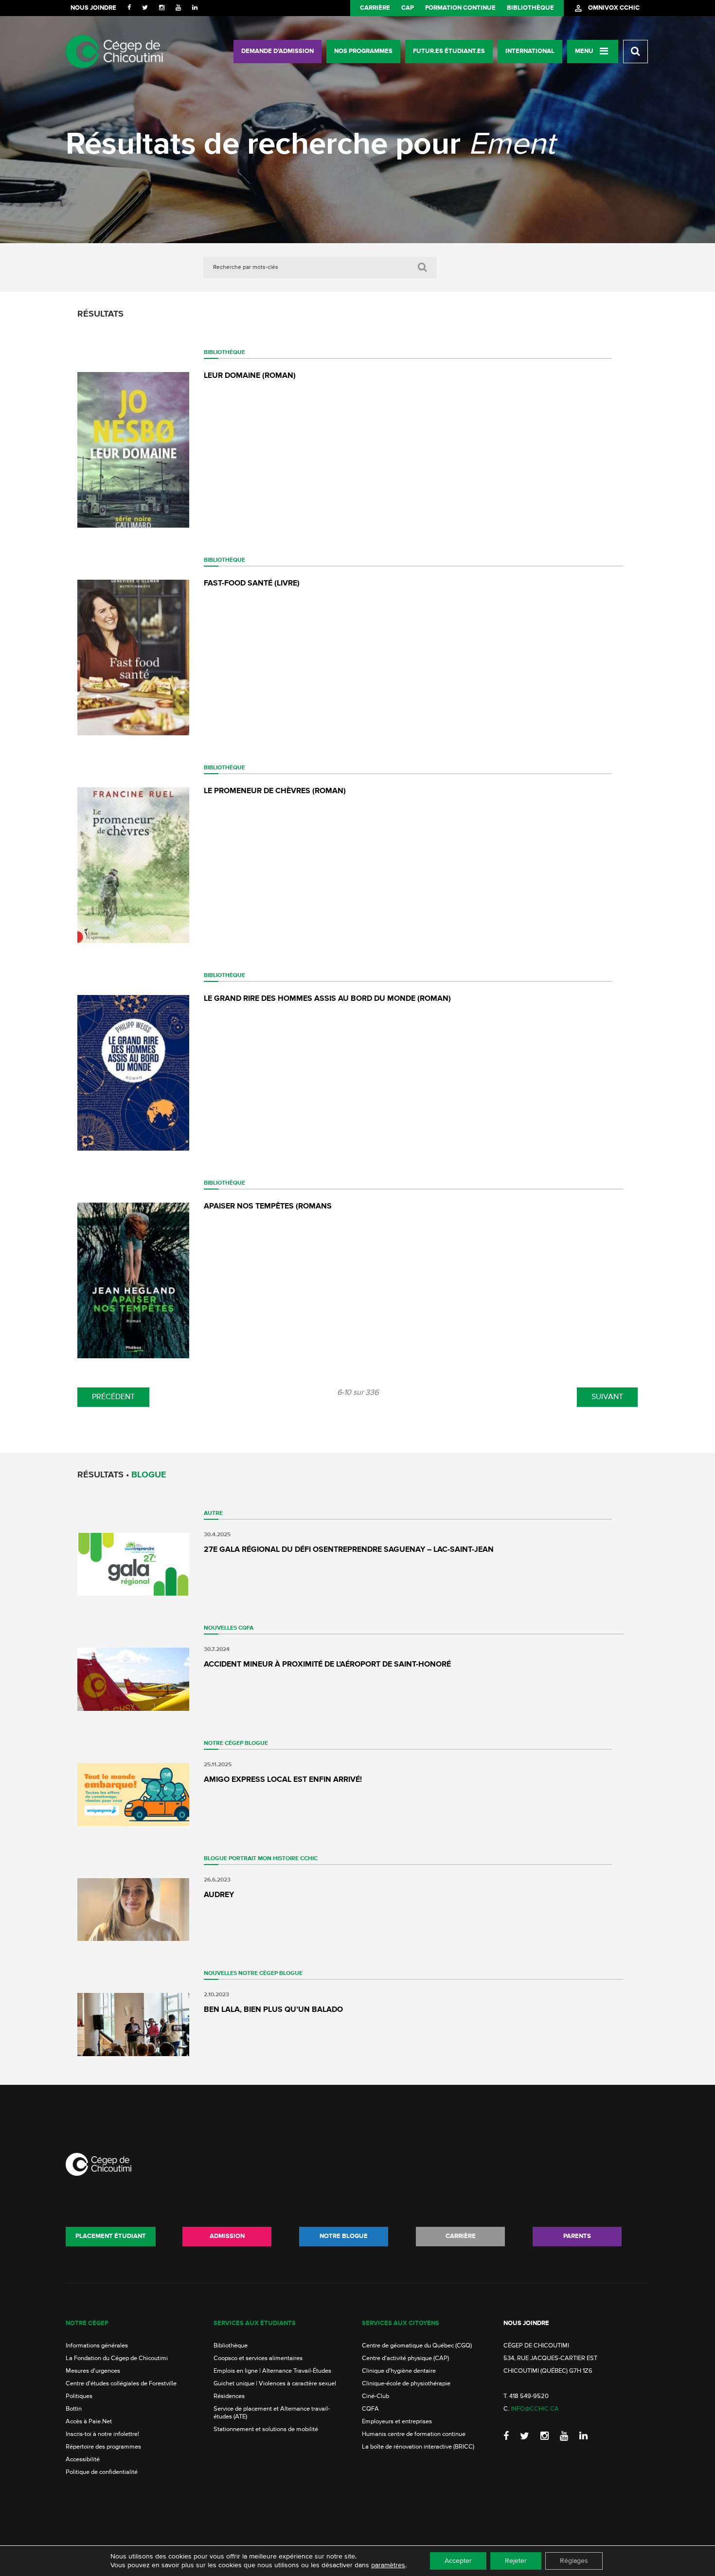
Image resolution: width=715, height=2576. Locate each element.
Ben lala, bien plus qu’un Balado (273, 2010)
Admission (227, 2236)
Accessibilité (83, 2460)
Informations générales (97, 2346)
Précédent (113, 1397)
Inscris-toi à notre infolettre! (102, 2434)
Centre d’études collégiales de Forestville (121, 2384)
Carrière (375, 8)
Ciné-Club (375, 2396)
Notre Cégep (223, 1743)
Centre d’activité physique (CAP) (405, 2358)
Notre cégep (87, 2323)
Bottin (74, 2409)
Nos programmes (363, 51)
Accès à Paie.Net (89, 2422)
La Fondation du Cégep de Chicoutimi (117, 2358)
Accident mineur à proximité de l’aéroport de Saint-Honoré (327, 1665)
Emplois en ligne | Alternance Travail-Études (272, 2371)
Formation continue (460, 8)
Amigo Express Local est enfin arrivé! (283, 1780)
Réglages (574, 2561)
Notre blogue (344, 2236)
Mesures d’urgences (93, 2371)
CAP (408, 8)
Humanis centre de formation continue (414, 2434)
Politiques (79, 2396)
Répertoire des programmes (103, 2447)
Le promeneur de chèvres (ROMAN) (275, 791)
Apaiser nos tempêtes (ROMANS (268, 1207)
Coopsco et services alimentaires (258, 2358)
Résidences (229, 2396)
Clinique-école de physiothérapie (406, 2384)
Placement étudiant (111, 2236)
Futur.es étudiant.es (449, 51)
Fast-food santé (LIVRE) (252, 584)
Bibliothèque (530, 8)
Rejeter (516, 2561)
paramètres (388, 2565)
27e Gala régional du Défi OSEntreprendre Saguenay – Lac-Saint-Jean (349, 1550)
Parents (577, 2236)
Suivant (607, 1397)
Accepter (458, 2561)
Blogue (256, 1743)
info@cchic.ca (535, 2409)
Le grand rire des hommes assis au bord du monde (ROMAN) (327, 999)
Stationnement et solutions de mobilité (266, 2429)
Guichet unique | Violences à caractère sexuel (275, 2384)
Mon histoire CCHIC (288, 1859)
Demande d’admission (277, 51)
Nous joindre (93, 8)
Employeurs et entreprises (397, 2422)
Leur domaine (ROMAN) (250, 376)
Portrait (242, 1859)
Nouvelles (220, 1628)
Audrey (219, 1895)
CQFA (246, 1628)
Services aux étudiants (255, 2323)
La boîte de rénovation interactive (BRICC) (418, 2447)
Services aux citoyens (401, 2323)
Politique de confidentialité (102, 2472)
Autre (213, 1513)
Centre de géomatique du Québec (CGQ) (417, 2346)
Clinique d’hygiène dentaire (399, 2371)
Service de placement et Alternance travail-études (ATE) (272, 2413)
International (530, 51)
